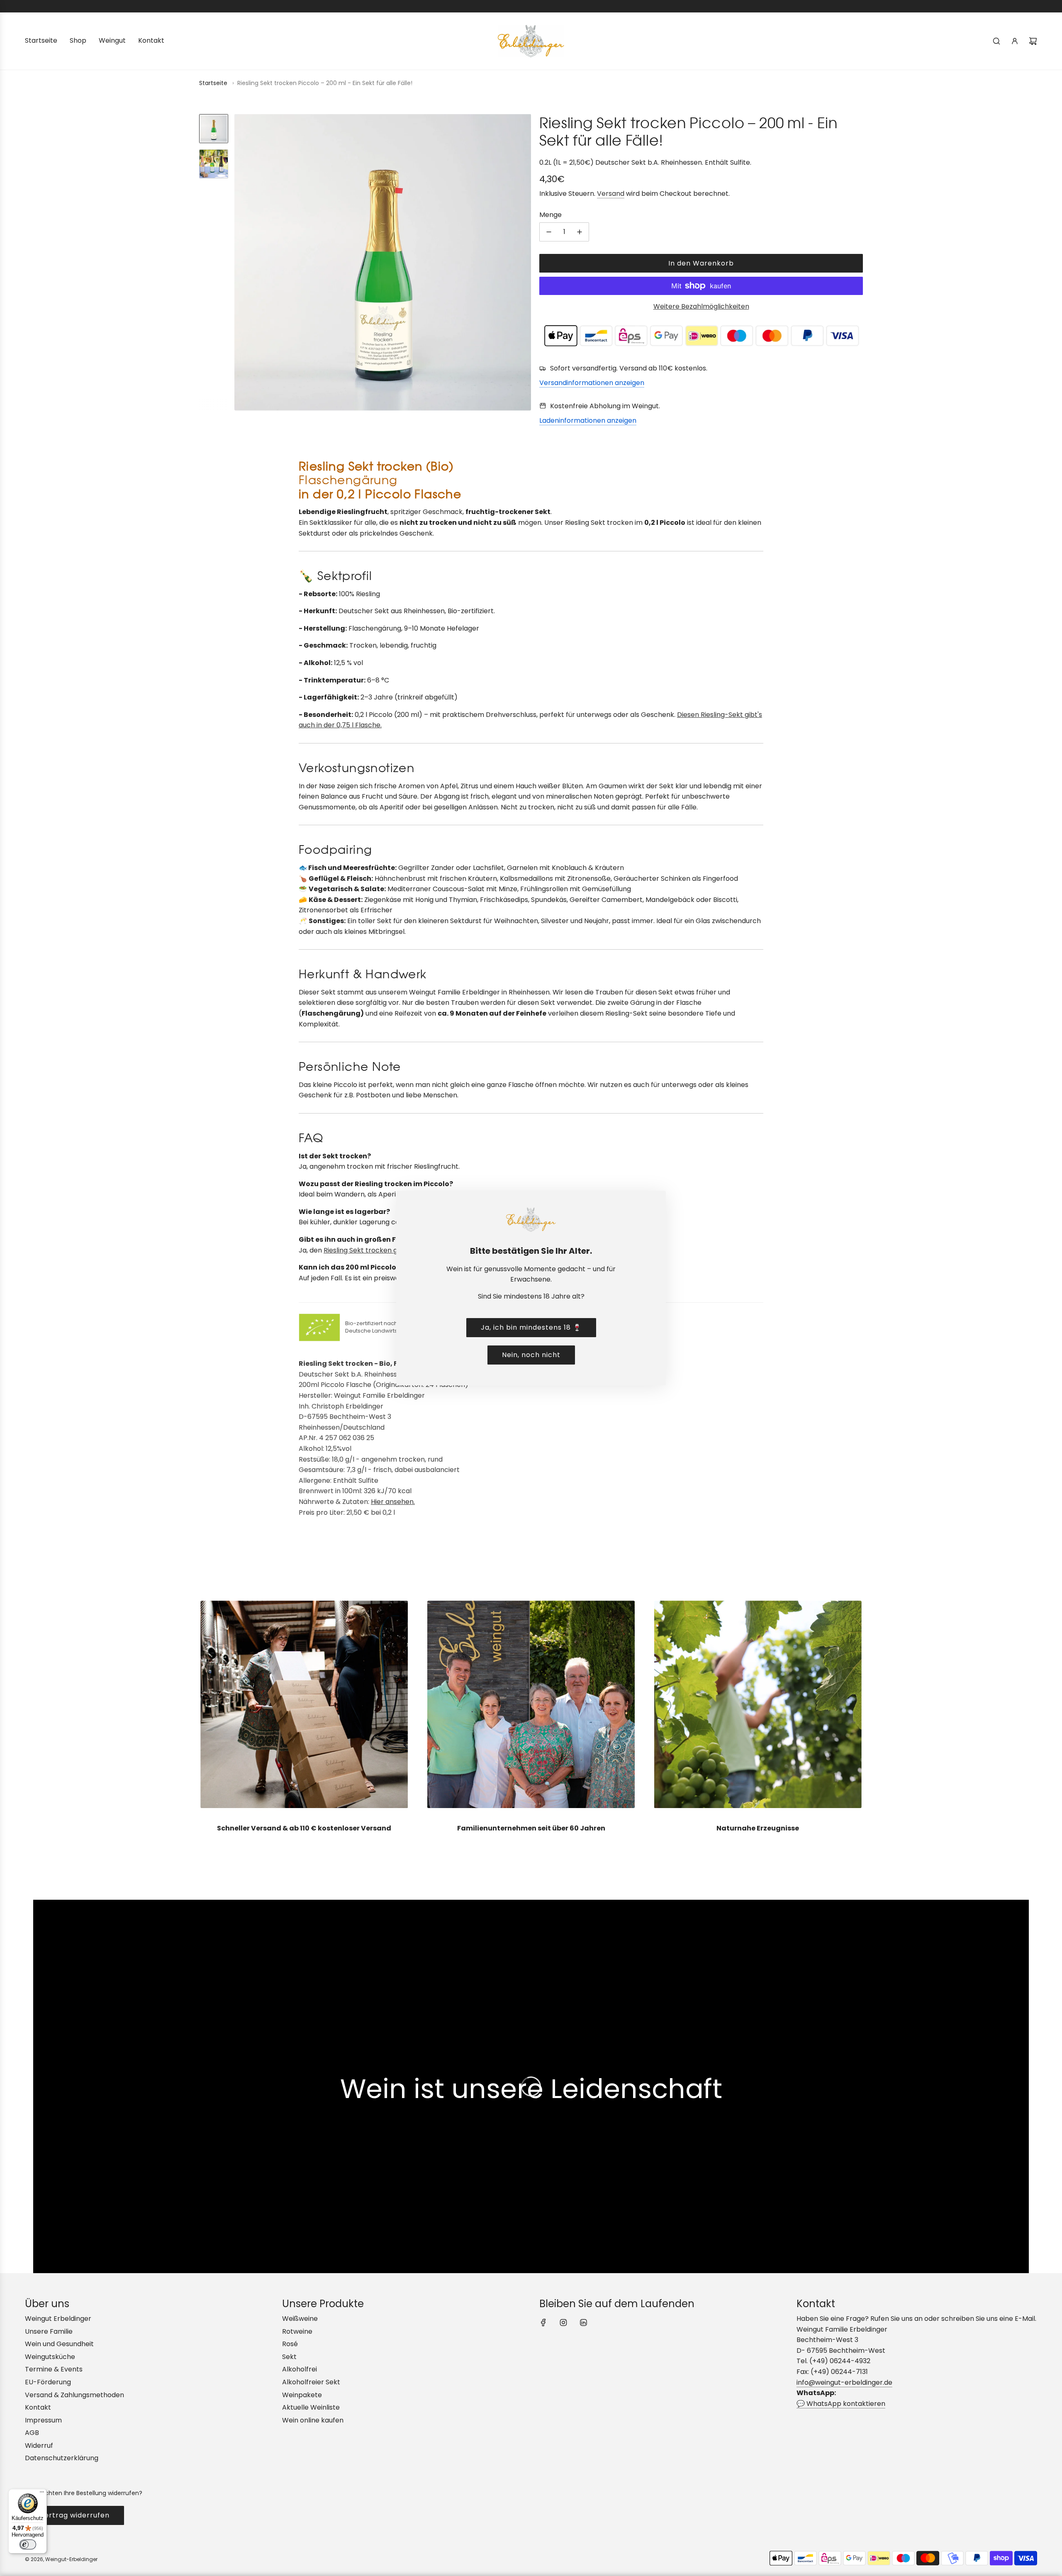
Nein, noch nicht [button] (531, 1355)
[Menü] (42, 2494)
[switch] (28, 2544)
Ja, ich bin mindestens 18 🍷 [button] (531, 1327)
